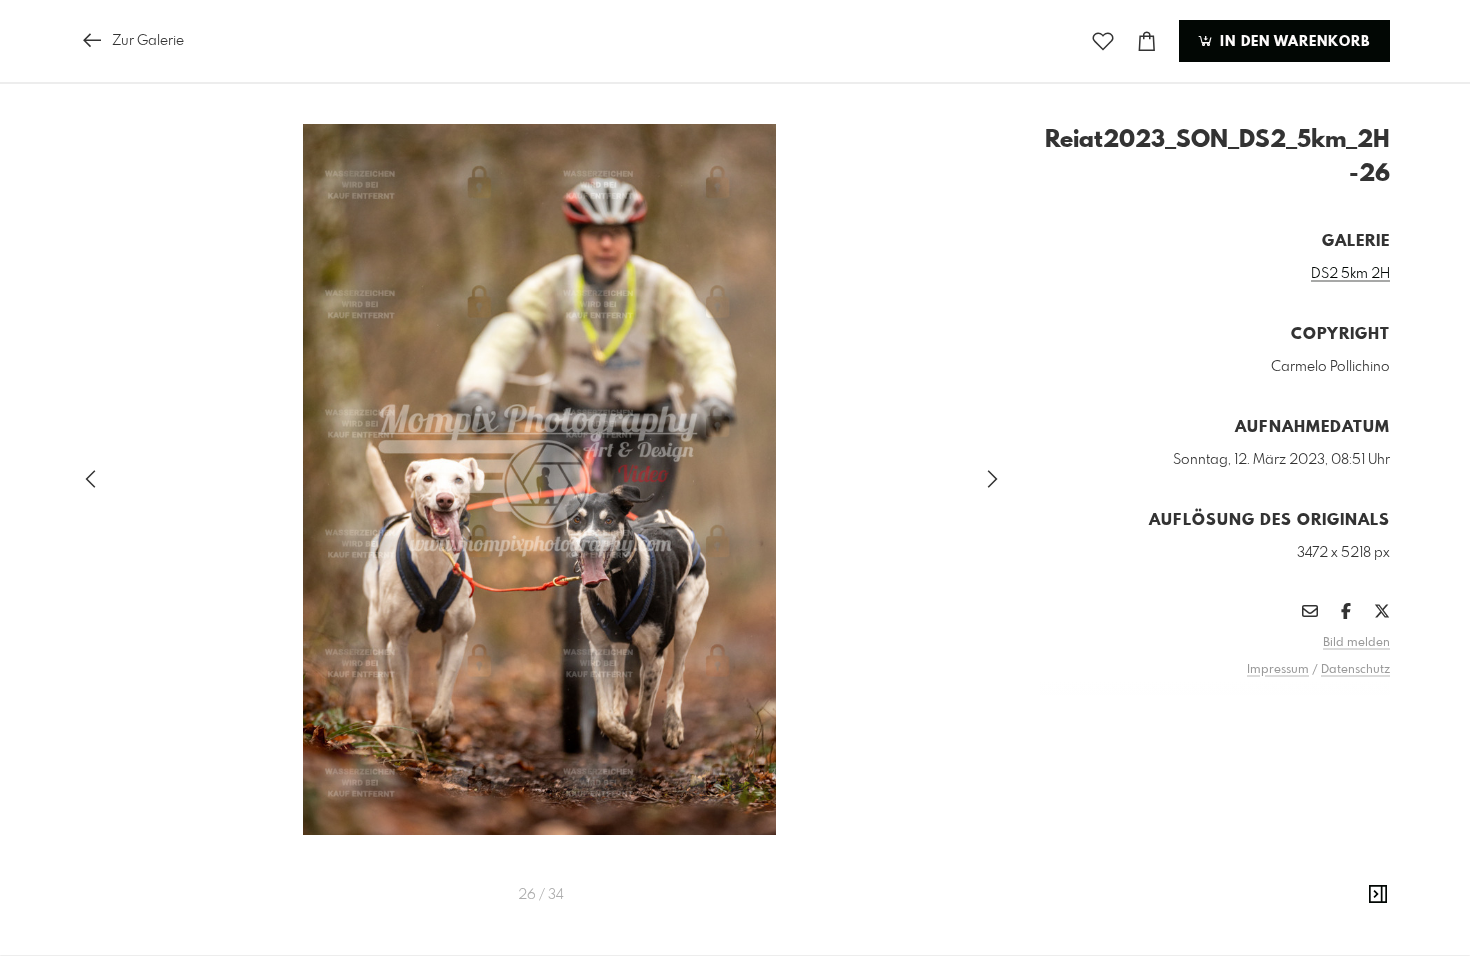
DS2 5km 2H (1350, 274)
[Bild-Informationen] (1378, 895)
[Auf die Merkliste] (1103, 41)
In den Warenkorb (1292, 42)
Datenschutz (1355, 670)
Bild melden (1356, 643)
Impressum (1278, 670)
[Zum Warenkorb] (1147, 41)
